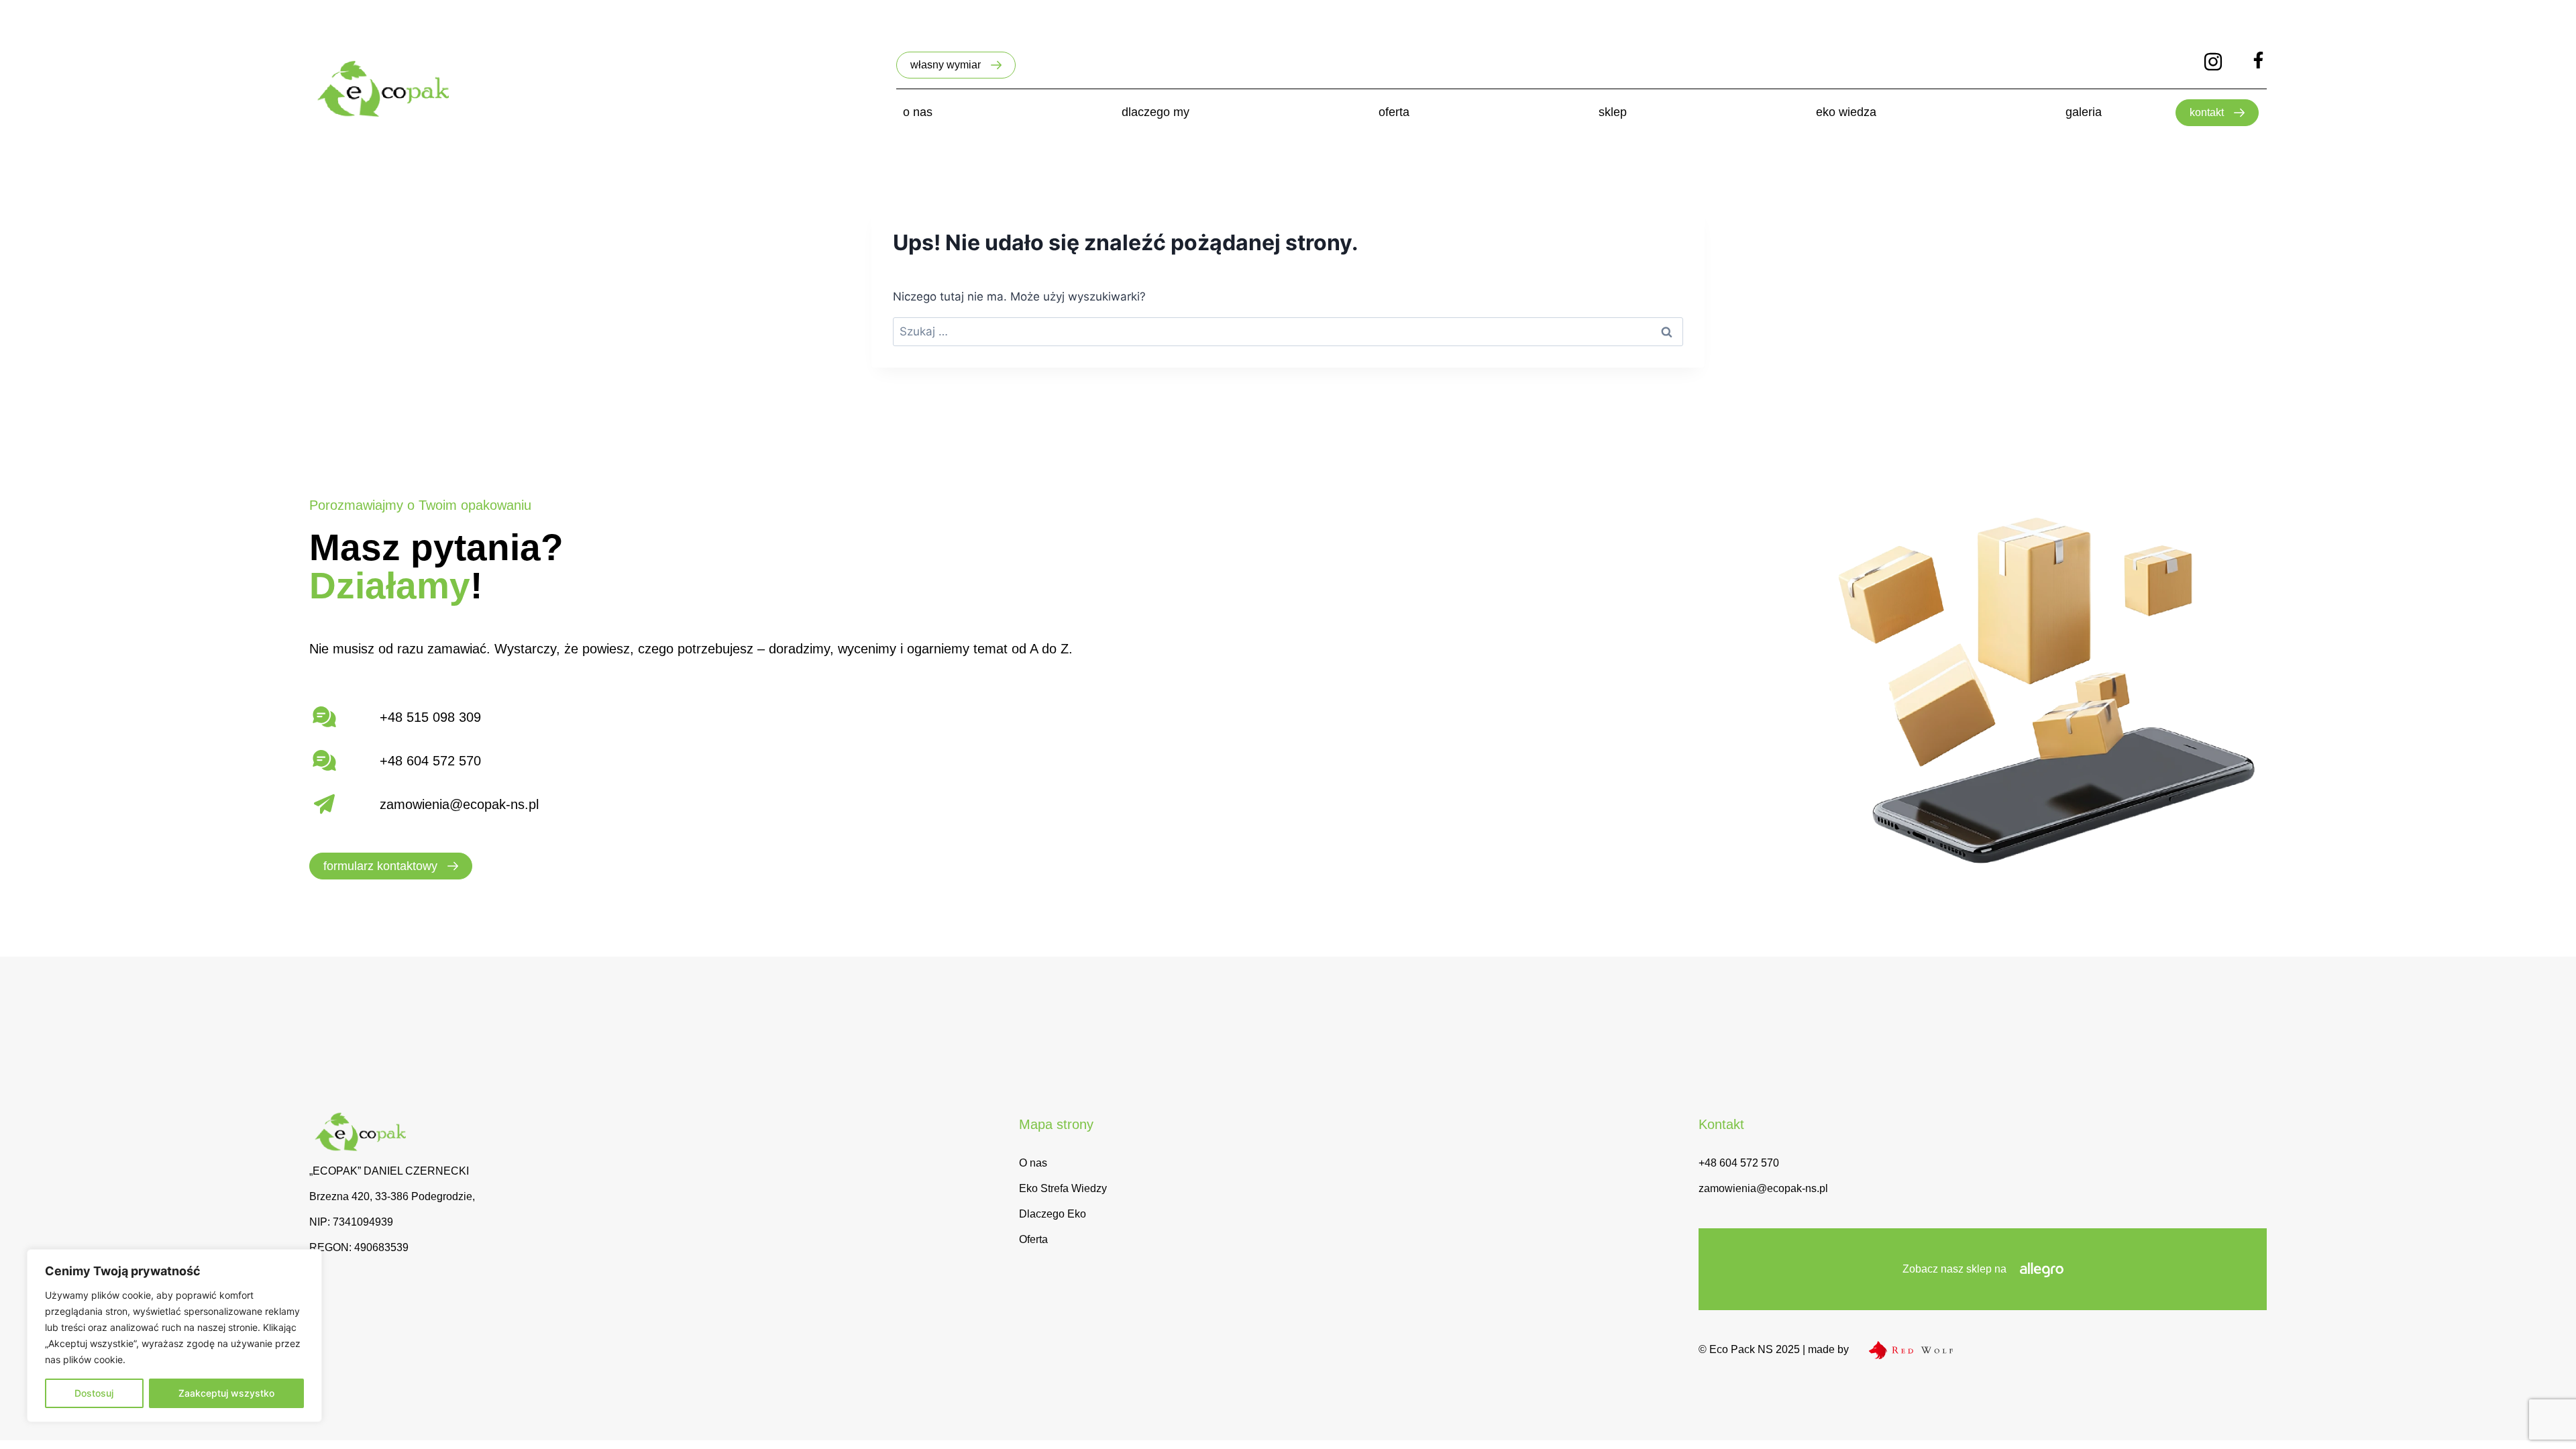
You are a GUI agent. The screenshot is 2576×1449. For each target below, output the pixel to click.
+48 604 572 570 (1739, 1163)
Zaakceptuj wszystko (226, 1393)
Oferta (1033, 1239)
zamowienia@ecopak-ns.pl (459, 804)
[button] (956, 65)
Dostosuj (94, 1393)
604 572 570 (444, 761)
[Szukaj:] (1288, 331)
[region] (174, 1336)
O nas (1033, 1163)
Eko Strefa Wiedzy (1063, 1188)
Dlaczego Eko (1053, 1214)
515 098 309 (444, 717)
